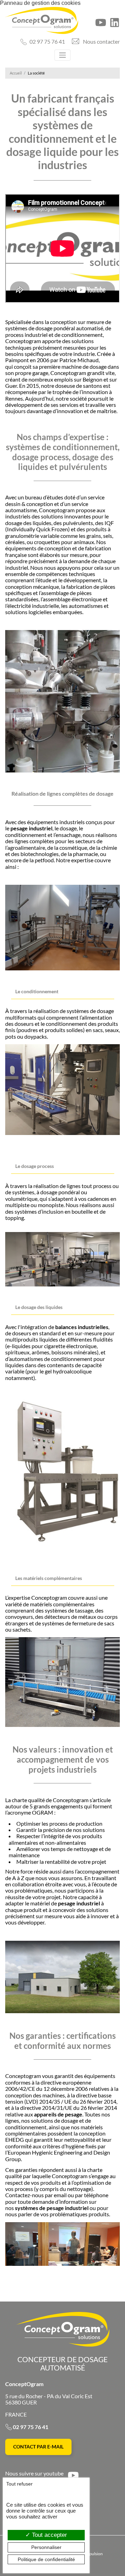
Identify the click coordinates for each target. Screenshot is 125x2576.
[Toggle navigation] (62, 55)
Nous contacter (101, 41)
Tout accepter (49, 2535)
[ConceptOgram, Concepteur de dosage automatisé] (42, 20)
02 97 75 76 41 (47, 41)
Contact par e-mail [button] (38, 2447)
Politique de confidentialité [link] (46, 2559)
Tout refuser (19, 2484)
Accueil (16, 73)
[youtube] (101, 23)
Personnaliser (46, 2547)
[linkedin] (115, 23)
